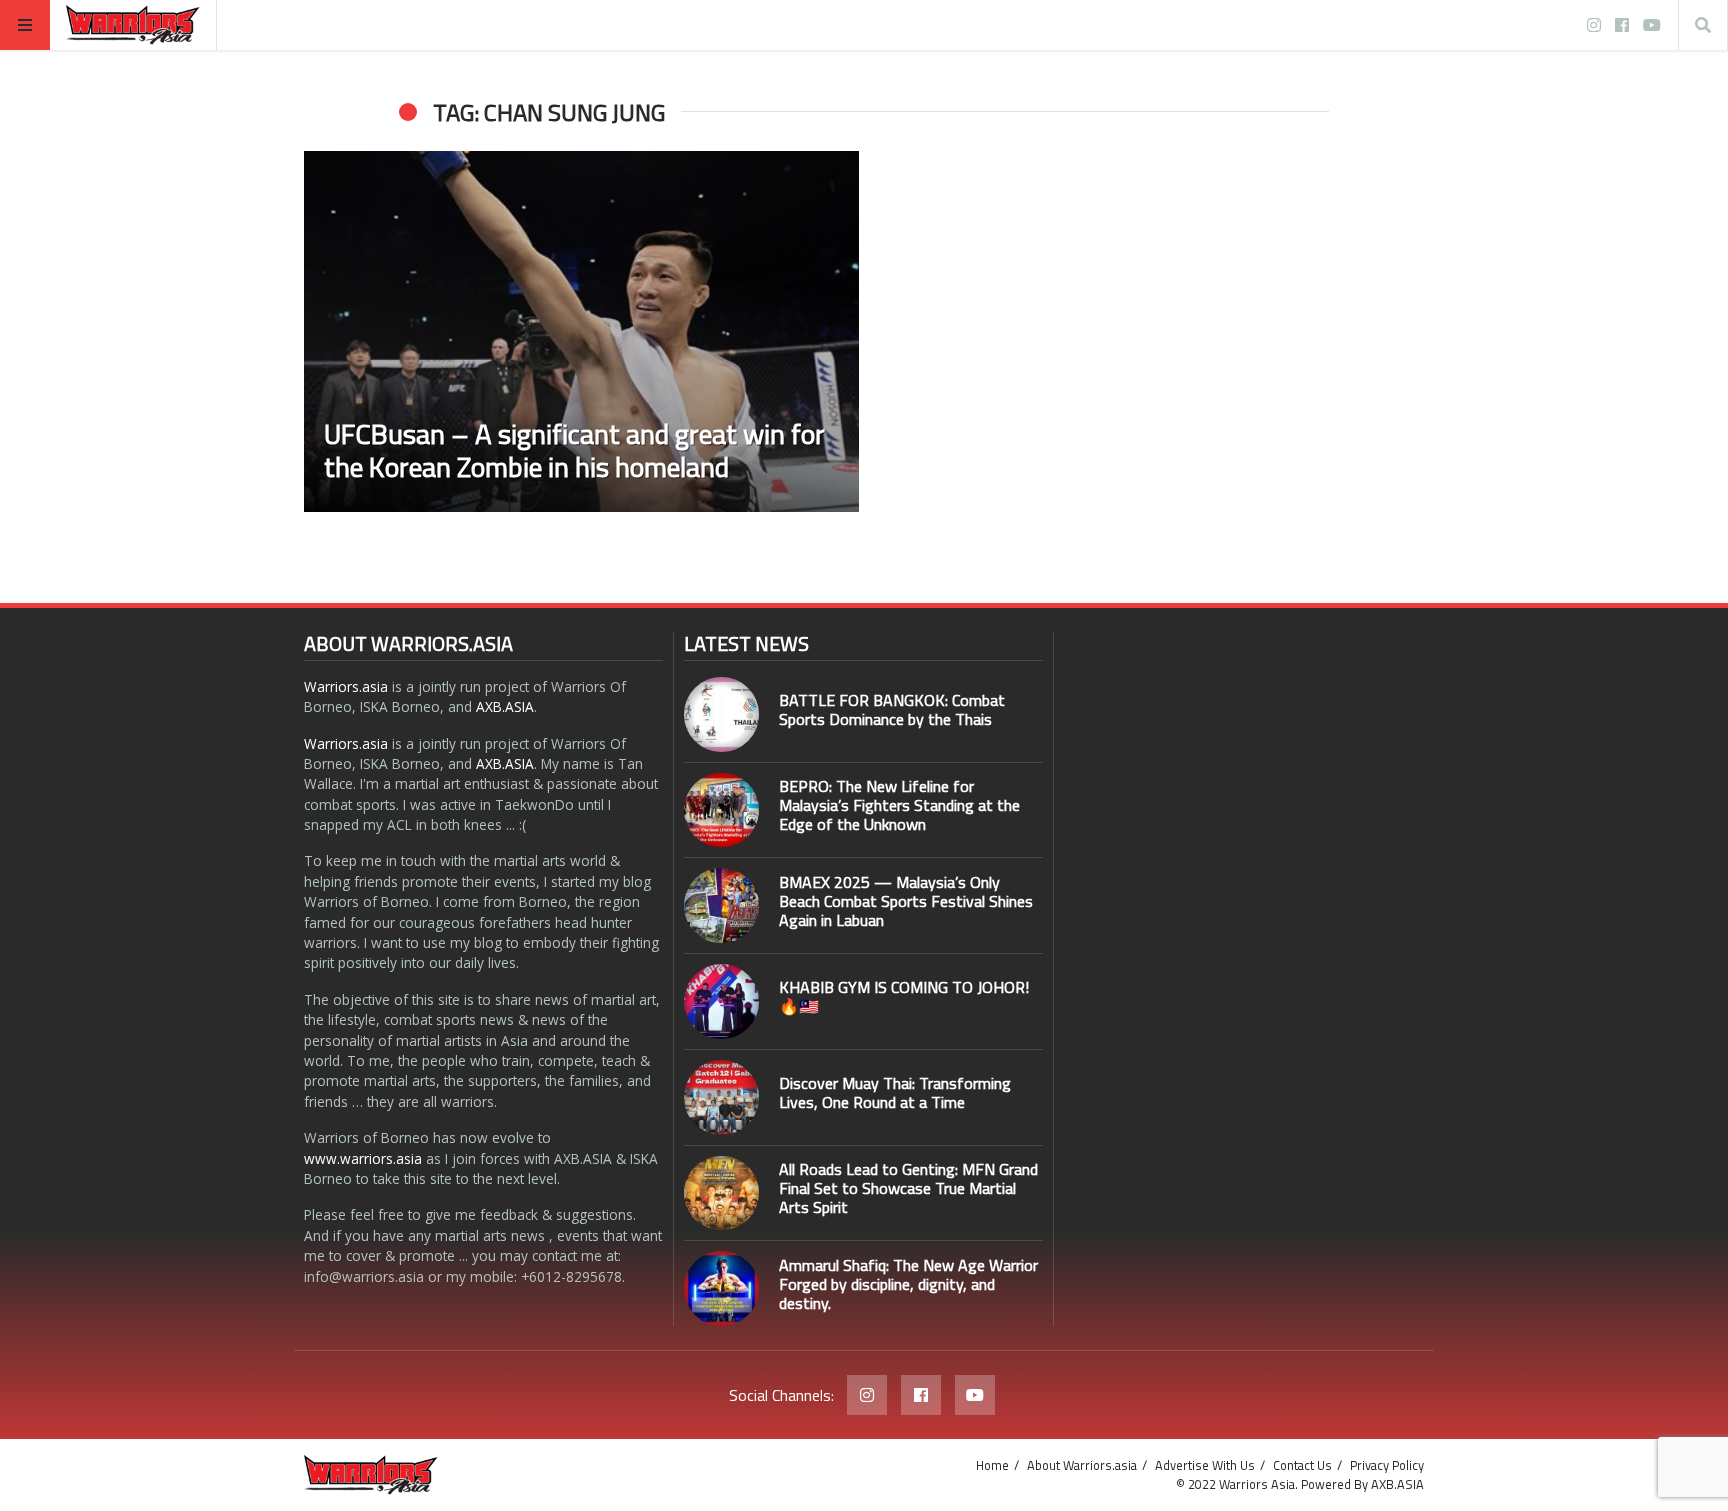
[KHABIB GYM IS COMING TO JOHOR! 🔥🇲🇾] (721, 1001)
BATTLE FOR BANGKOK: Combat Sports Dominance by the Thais (892, 709)
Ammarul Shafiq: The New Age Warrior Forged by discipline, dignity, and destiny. (908, 1284)
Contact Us (1302, 1465)
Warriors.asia (346, 686)
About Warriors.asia (1082, 1465)
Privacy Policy (1387, 1465)
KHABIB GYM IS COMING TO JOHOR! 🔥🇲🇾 (904, 996)
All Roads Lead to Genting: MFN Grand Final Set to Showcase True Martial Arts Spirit (908, 1188)
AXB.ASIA (505, 706)
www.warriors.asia (363, 1158)
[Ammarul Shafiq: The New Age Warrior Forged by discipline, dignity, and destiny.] (721, 1288)
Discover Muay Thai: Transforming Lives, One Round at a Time (895, 1092)
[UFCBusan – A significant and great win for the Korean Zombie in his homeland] (581, 331)
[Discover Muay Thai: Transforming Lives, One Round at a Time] (721, 1097)
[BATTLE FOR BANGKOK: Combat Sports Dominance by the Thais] (721, 714)
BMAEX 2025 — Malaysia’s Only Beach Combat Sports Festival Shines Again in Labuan (906, 901)
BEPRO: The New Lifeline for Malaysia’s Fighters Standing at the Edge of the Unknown (899, 805)
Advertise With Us (1205, 1465)
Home (992, 1465)
